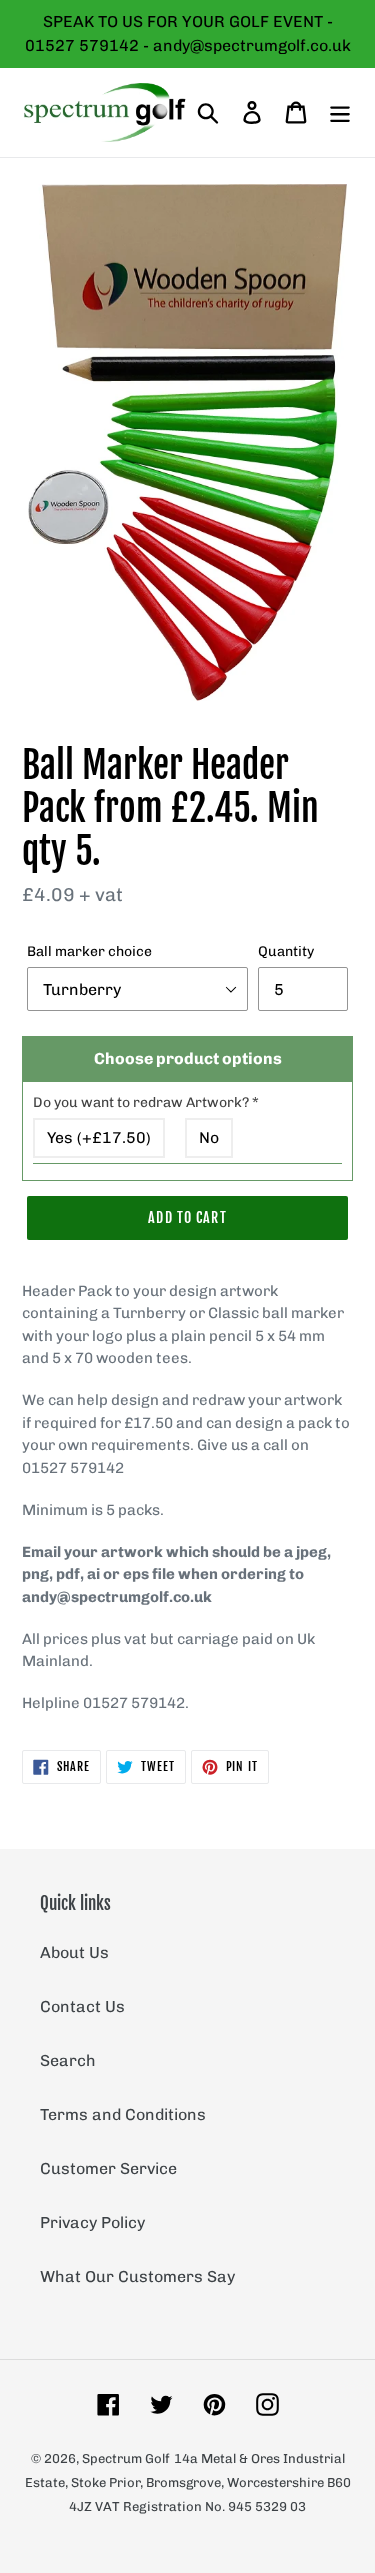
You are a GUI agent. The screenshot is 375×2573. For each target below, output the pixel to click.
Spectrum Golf (126, 2458)
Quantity (286, 951)
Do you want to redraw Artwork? (146, 1102)
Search (68, 2060)
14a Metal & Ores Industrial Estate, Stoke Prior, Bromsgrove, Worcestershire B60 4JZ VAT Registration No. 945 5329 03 (188, 2482)
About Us (74, 1952)
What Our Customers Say (137, 2276)
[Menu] (340, 112)
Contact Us (82, 2006)
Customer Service (108, 2168)
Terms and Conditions (123, 2114)
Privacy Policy (92, 2222)
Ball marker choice (89, 951)
